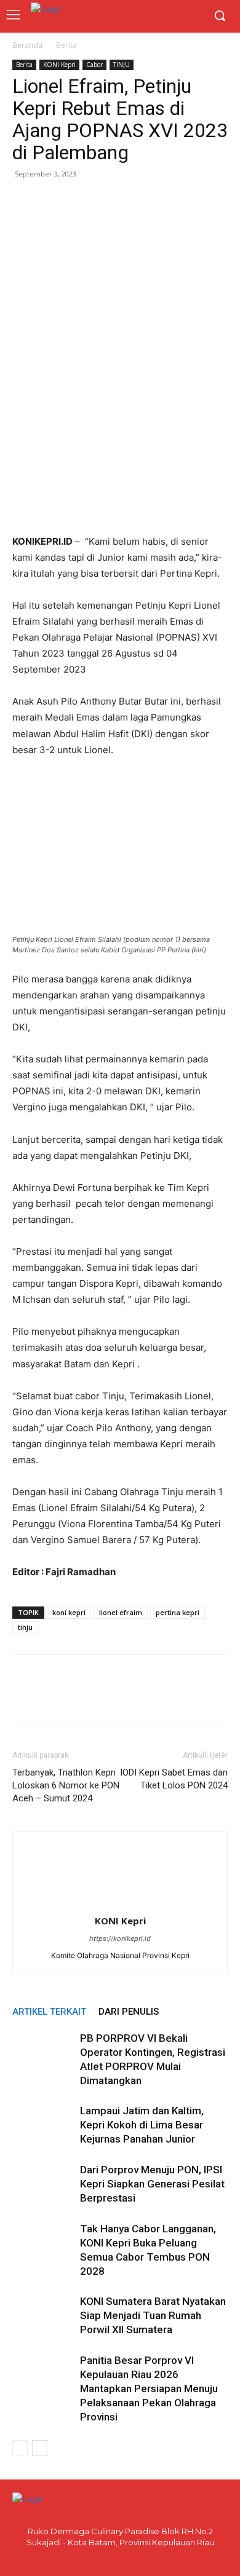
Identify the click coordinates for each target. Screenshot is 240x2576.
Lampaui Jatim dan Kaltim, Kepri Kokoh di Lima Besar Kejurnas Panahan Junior (142, 2125)
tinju (25, 1627)
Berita (66, 45)
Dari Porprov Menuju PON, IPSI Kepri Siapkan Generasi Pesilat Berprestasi (152, 2184)
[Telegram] (110, 202)
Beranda (27, 45)
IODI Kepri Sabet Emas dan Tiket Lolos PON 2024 (174, 1779)
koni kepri (69, 1612)
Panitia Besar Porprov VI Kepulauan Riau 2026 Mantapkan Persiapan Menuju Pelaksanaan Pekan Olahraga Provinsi (149, 2388)
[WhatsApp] (81, 202)
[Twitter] (53, 202)
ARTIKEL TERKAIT (49, 2012)
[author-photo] (120, 1904)
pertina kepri (178, 1612)
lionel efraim (121, 1612)
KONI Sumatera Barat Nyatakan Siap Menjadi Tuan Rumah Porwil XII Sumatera (153, 2315)
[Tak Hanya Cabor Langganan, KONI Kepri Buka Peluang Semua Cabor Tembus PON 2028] (43, 2243)
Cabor (94, 65)
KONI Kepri (59, 65)
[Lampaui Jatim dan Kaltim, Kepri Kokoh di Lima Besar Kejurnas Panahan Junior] (43, 2125)
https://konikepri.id (120, 1938)
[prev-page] (20, 2448)
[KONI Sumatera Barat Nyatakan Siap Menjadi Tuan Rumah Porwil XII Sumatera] (43, 2316)
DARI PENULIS (129, 2012)
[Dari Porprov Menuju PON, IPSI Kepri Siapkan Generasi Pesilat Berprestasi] (43, 2184)
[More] (138, 202)
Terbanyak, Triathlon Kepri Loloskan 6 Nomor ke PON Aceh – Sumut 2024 (66, 1785)
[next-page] (40, 2448)
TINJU (122, 65)
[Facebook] (25, 202)
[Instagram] (131, 2559)
